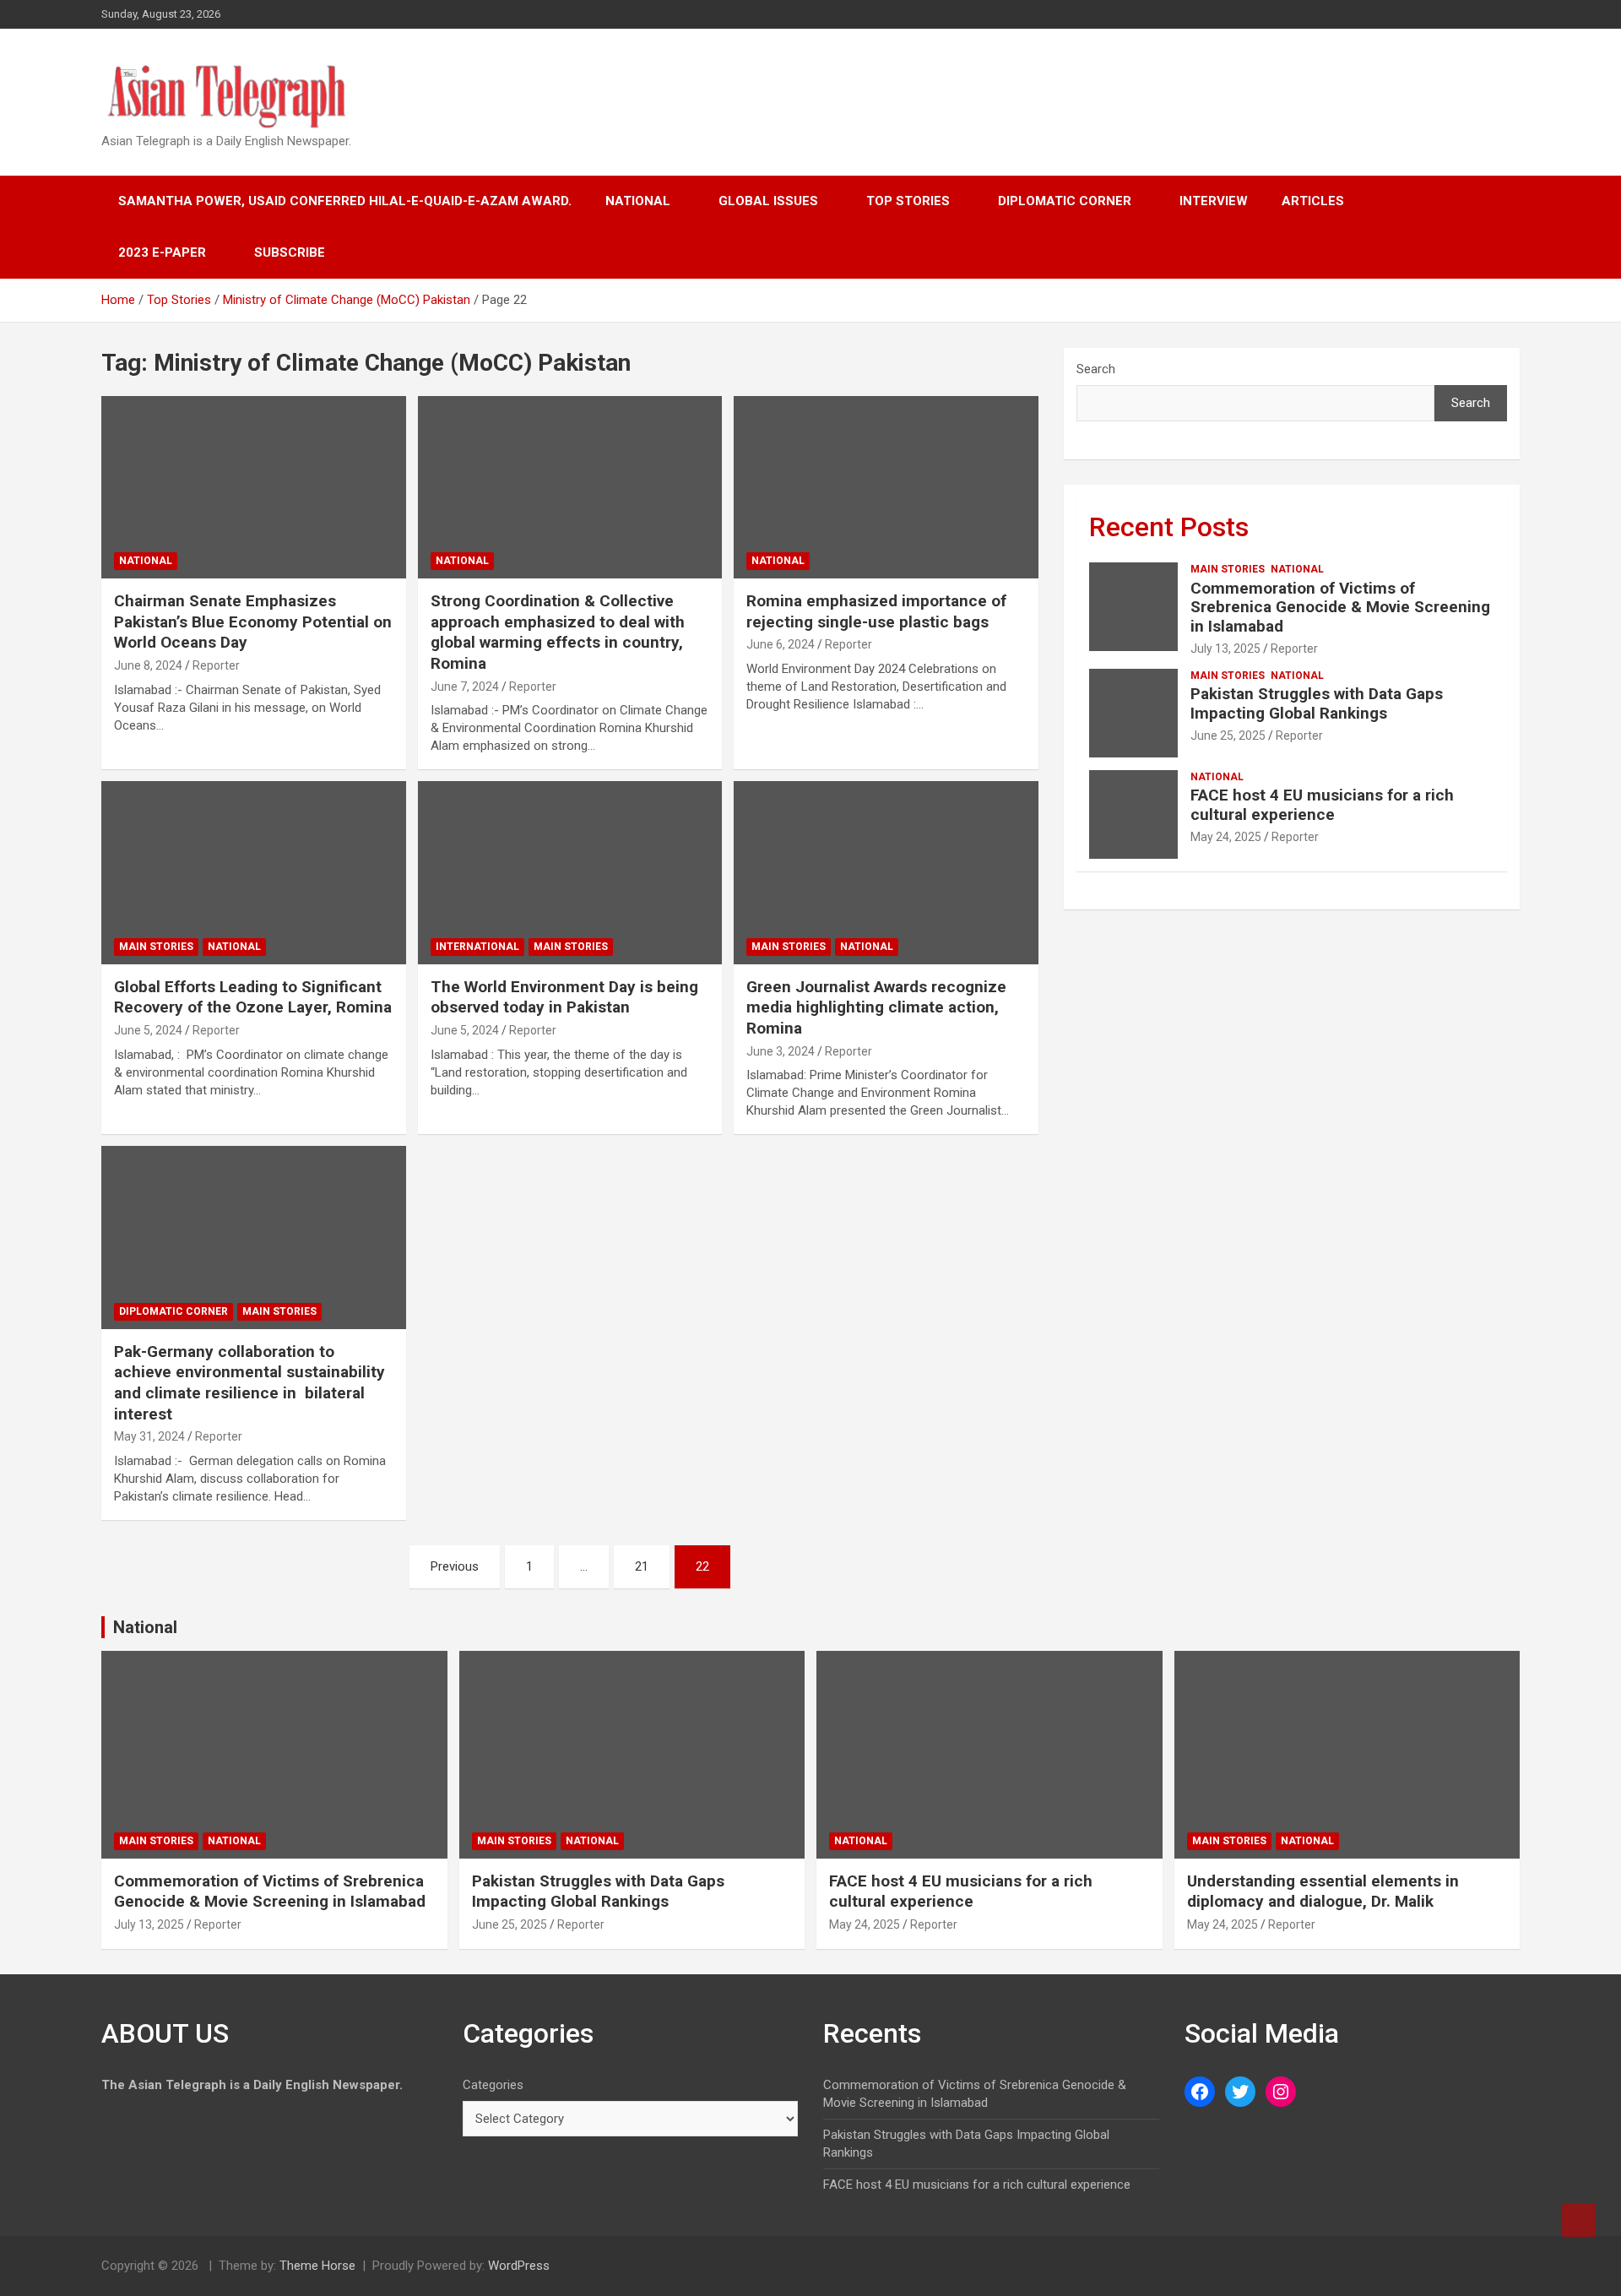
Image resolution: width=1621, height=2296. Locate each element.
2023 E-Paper (162, 252)
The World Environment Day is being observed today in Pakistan (564, 997)
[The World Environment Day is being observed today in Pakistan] (570, 873)
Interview (1214, 201)
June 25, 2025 (1228, 735)
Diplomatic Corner (1065, 201)
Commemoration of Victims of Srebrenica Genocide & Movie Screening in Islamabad (1340, 608)
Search (1096, 369)
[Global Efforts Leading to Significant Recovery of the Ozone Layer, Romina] (254, 873)
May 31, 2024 (149, 1436)
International (477, 947)
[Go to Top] (1579, 2220)
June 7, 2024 (465, 687)
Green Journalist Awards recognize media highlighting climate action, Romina (876, 1007)
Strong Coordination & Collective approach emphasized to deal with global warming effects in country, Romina (558, 632)
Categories (493, 2085)
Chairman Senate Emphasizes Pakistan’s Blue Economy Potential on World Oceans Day (253, 621)
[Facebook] (1200, 2092)
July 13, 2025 (1225, 649)
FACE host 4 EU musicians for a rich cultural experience (1322, 805)
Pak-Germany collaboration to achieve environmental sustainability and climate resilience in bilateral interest (249, 1383)
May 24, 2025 (1226, 837)
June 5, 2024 (148, 1030)
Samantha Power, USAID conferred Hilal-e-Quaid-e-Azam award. (345, 201)
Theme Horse (317, 2266)
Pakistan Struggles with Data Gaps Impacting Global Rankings (1317, 703)
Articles (1313, 201)
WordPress (519, 2266)
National (638, 201)
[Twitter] (1240, 2092)
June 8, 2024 (148, 665)
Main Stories (156, 947)
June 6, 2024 (781, 644)
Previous (455, 1566)
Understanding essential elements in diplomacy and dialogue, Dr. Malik (1323, 1892)
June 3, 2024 (781, 1051)
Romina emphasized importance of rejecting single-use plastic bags (876, 611)
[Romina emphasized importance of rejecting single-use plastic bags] (886, 487)
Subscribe (290, 252)
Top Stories (908, 201)
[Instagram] (1281, 2092)
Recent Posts (1169, 527)
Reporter (216, 665)
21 (642, 1566)
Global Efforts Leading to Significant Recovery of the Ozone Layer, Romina (253, 997)
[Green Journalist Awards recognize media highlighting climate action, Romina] (886, 873)
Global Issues (768, 201)
